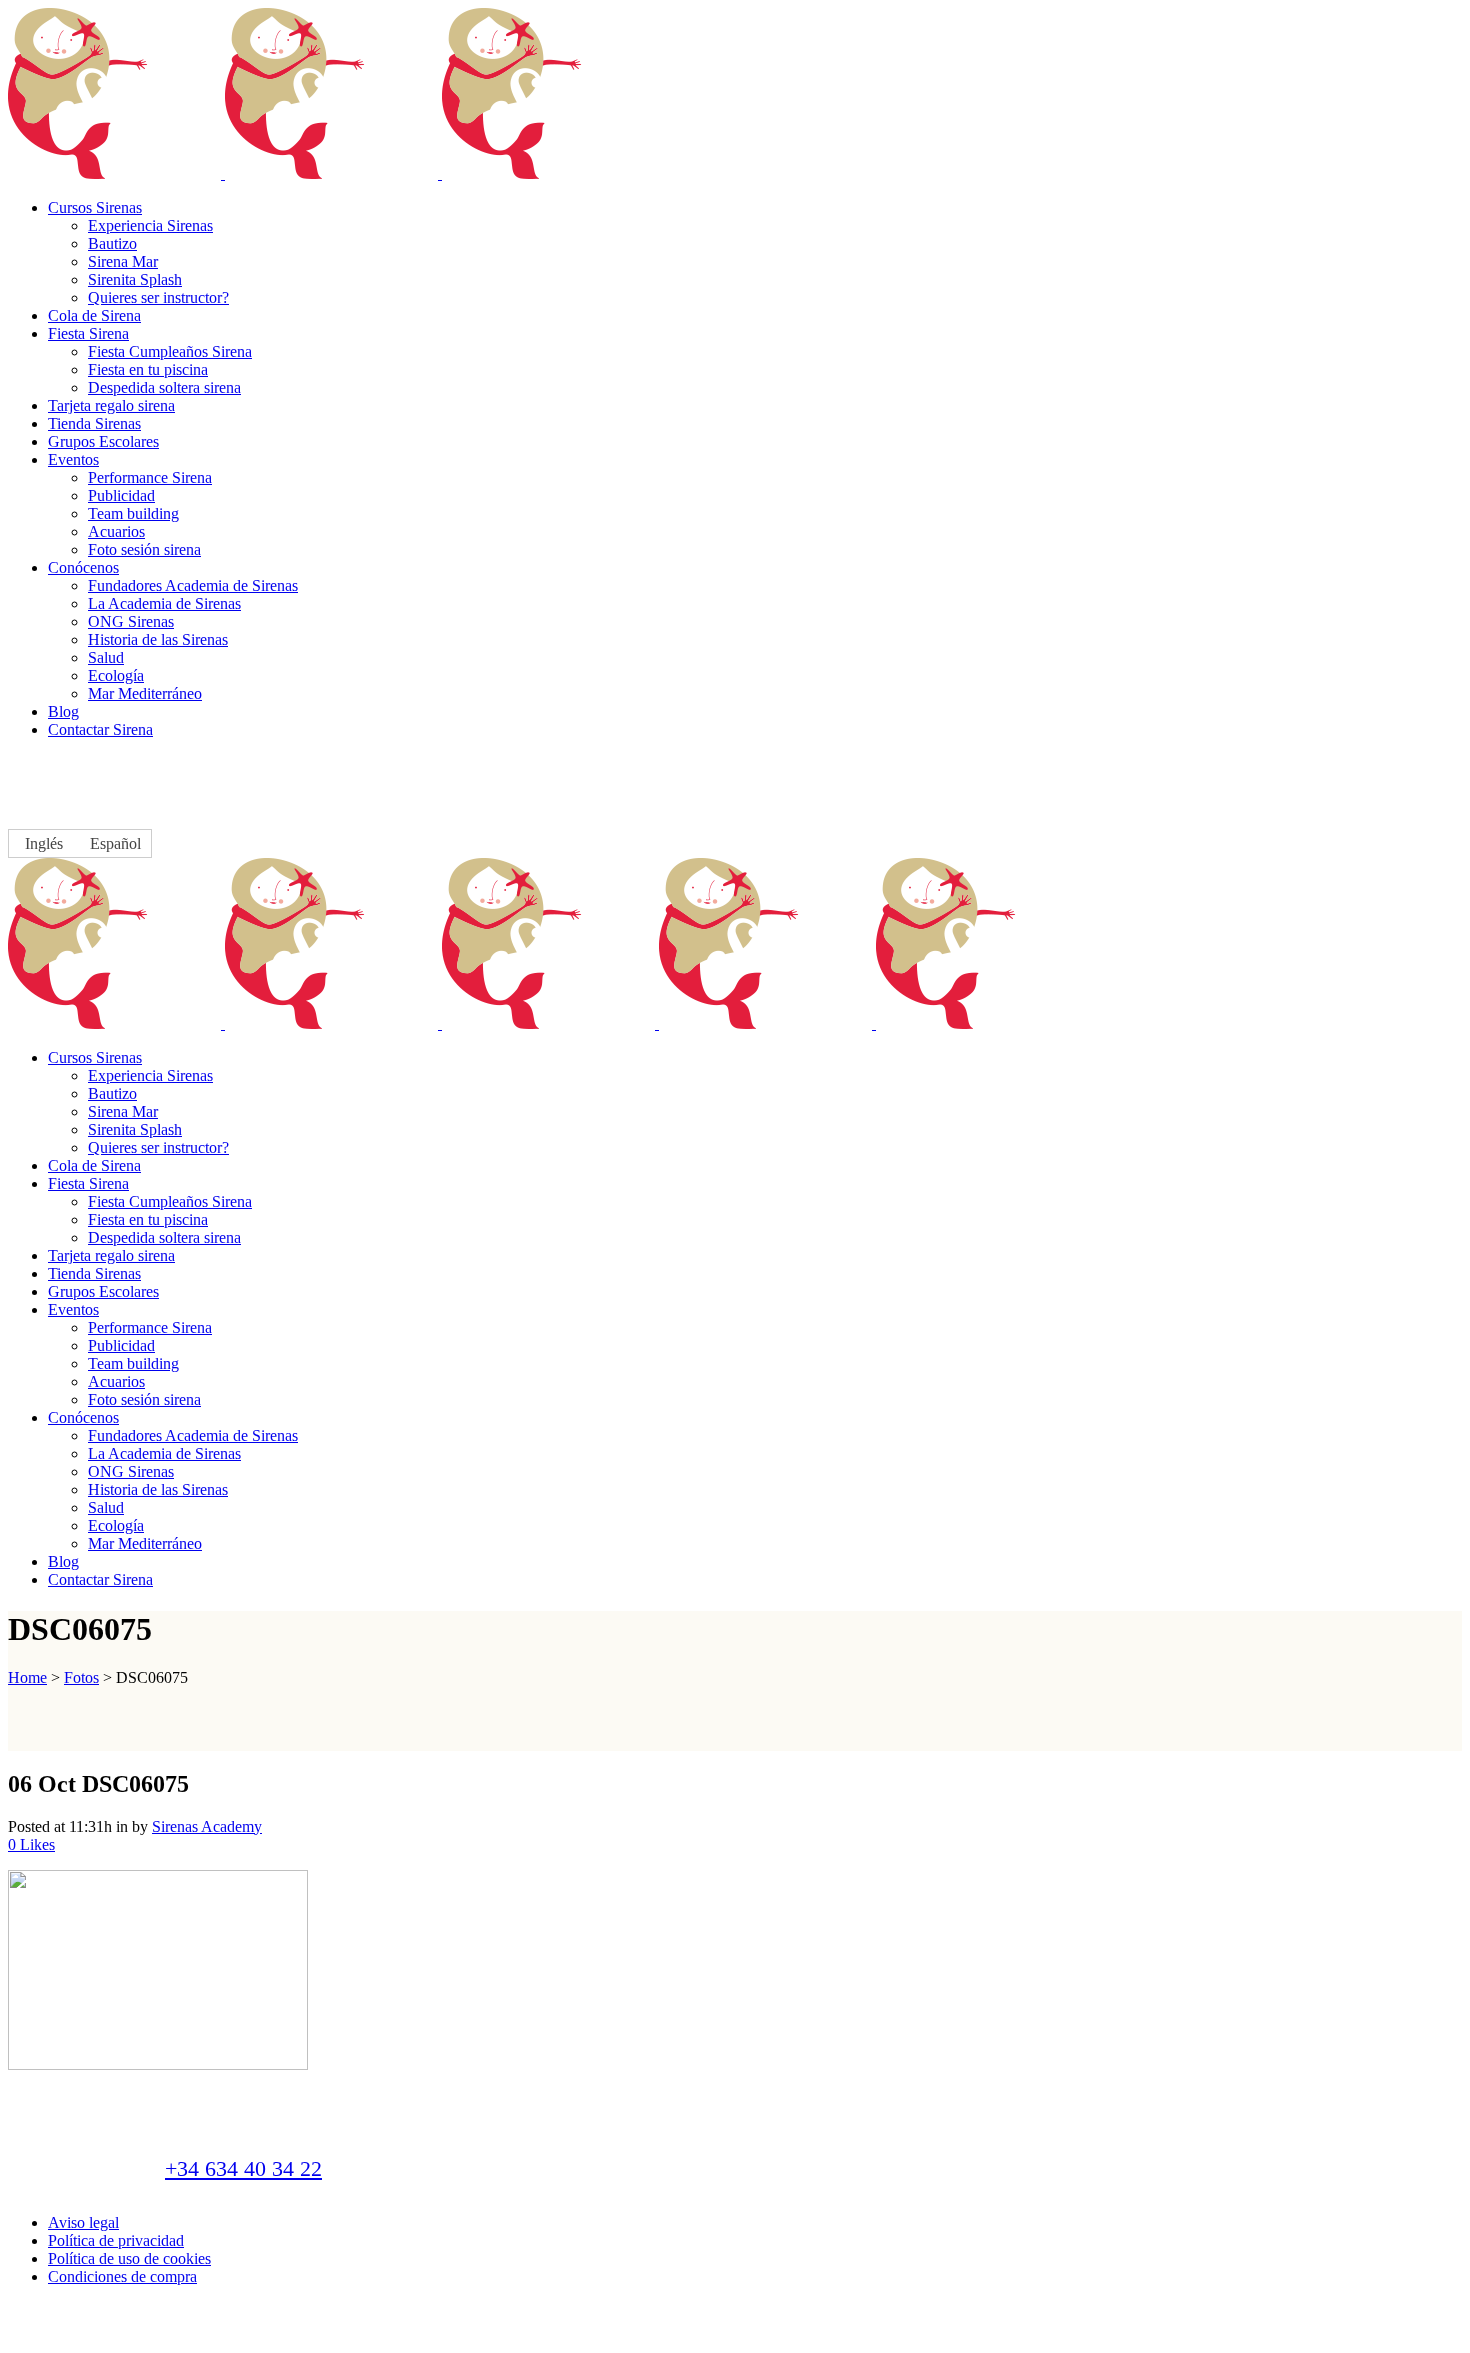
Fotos (81, 1677)
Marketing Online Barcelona (549, 2333)
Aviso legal (83, 2222)
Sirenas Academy (207, 1826)
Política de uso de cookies (129, 2258)
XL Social (448, 2333)
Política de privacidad (116, 2240)
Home (27, 1677)
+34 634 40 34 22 (243, 2168)
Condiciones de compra (122, 2276)
